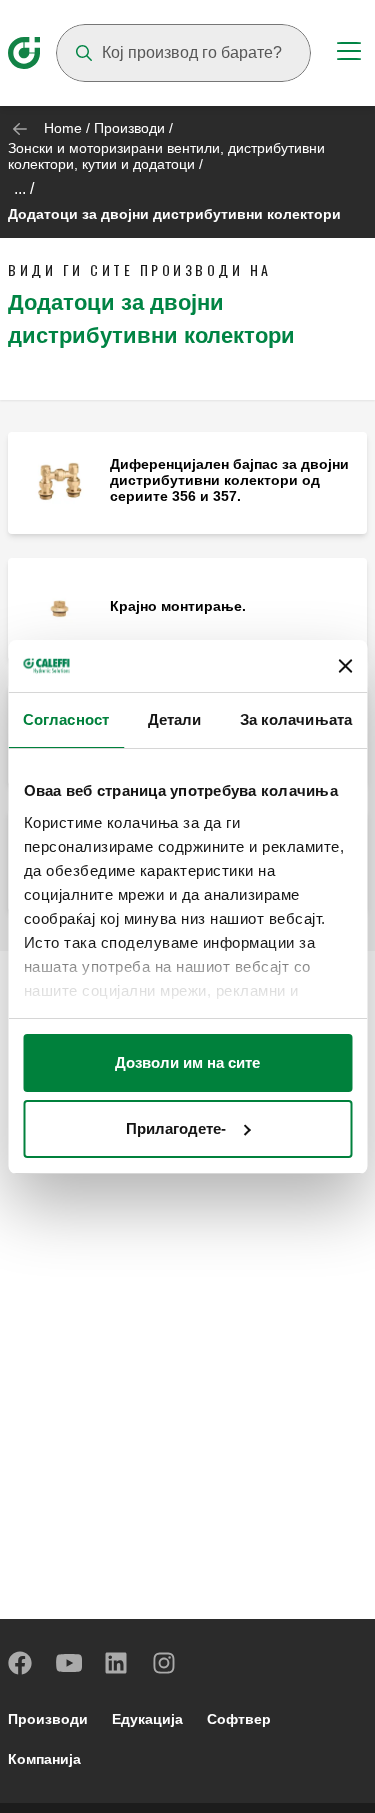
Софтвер (239, 1719)
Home (63, 128)
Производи (129, 128)
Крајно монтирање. (178, 606)
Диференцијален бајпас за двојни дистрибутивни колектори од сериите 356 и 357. (229, 480)
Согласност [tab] (66, 719)
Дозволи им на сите (187, 1062)
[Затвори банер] (345, 666)
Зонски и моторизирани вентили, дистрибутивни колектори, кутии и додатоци (166, 156)
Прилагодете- (176, 1128)
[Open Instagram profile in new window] (165, 1663)
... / (24, 188)
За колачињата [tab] (296, 719)
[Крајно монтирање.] (59, 607)
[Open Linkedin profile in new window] (117, 1663)
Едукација (147, 1719)
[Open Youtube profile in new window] (69, 1663)
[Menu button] (349, 54)
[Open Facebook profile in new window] (21, 1663)
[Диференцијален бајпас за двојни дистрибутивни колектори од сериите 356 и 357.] (59, 481)
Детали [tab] (175, 719)
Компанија (44, 1759)
